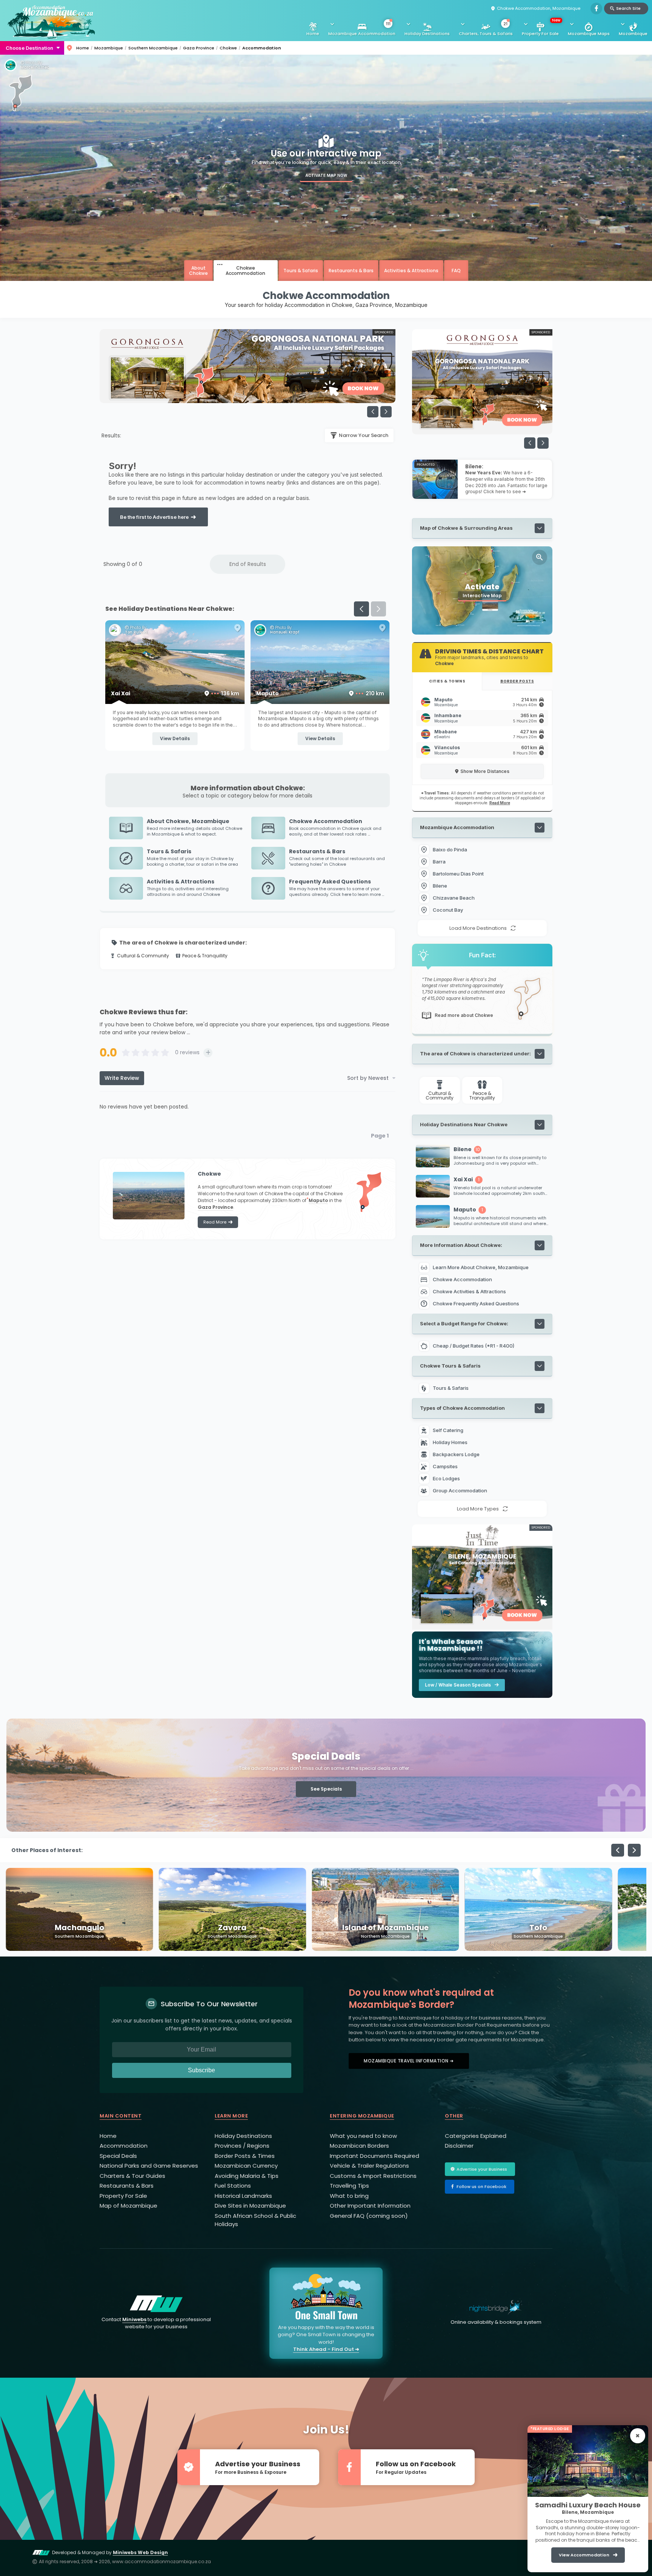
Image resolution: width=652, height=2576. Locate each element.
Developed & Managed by (110, 2552)
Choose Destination (29, 48)
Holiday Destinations (427, 34)
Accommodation (124, 2146)
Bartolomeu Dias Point (458, 874)
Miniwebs (134, 2319)
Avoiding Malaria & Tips (247, 2176)
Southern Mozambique (153, 48)
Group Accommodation (461, 1490)
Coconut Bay (448, 910)
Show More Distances (484, 771)
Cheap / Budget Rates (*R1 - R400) (474, 1346)
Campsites (446, 1466)
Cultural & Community (143, 956)
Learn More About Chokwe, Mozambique (481, 1267)
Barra (439, 862)
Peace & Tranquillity (205, 956)
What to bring (349, 2196)
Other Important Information (370, 2206)
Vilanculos (447, 750)
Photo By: (33, 63)
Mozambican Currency (246, 2166)
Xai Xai (320, 693)
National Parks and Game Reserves (149, 2166)
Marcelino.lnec (35, 67)
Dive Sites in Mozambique (250, 2206)
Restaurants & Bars (351, 271)
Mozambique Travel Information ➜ (409, 2061)
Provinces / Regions (242, 2146)
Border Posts (517, 681)
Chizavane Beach (454, 898)
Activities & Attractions (411, 271)
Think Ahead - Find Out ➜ (326, 2349)
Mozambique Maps (589, 34)
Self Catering (449, 1430)
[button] (386, 412)
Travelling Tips (349, 2186)
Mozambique (633, 34)
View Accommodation (584, 2555)
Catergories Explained (476, 2136)
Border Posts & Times (245, 2156)
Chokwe (228, 48)
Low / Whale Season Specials (458, 1685)
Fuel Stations (233, 2186)
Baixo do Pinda (450, 849)
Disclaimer (459, 2146)
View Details (175, 738)
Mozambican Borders (359, 2146)
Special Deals (118, 2156)
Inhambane (448, 718)
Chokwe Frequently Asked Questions (476, 1303)
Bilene (175, 693)
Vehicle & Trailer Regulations (369, 2166)
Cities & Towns (447, 681)
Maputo (318, 1200)
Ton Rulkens (282, 632)
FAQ (456, 271)
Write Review (122, 1078)
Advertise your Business (482, 2169)
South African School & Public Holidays (255, 2220)
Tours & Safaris (301, 271)
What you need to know (363, 2136)
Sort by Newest (368, 1078)
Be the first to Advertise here (154, 517)
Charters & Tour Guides (132, 2176)
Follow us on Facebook (481, 2187)
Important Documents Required (374, 2156)
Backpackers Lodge (457, 1454)
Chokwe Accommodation (245, 270)
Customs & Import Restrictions (373, 2176)
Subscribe (201, 2070)
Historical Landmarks (243, 2196)
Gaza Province (199, 48)
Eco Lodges (447, 1478)
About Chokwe (198, 270)
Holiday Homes (451, 1442)
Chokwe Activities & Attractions (469, 1291)
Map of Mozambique (128, 2206)
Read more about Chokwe (464, 1015)
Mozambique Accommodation (362, 29)
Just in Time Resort (144, 632)
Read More (215, 1222)
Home (313, 34)
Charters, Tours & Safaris (486, 29)
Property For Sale (541, 27)
